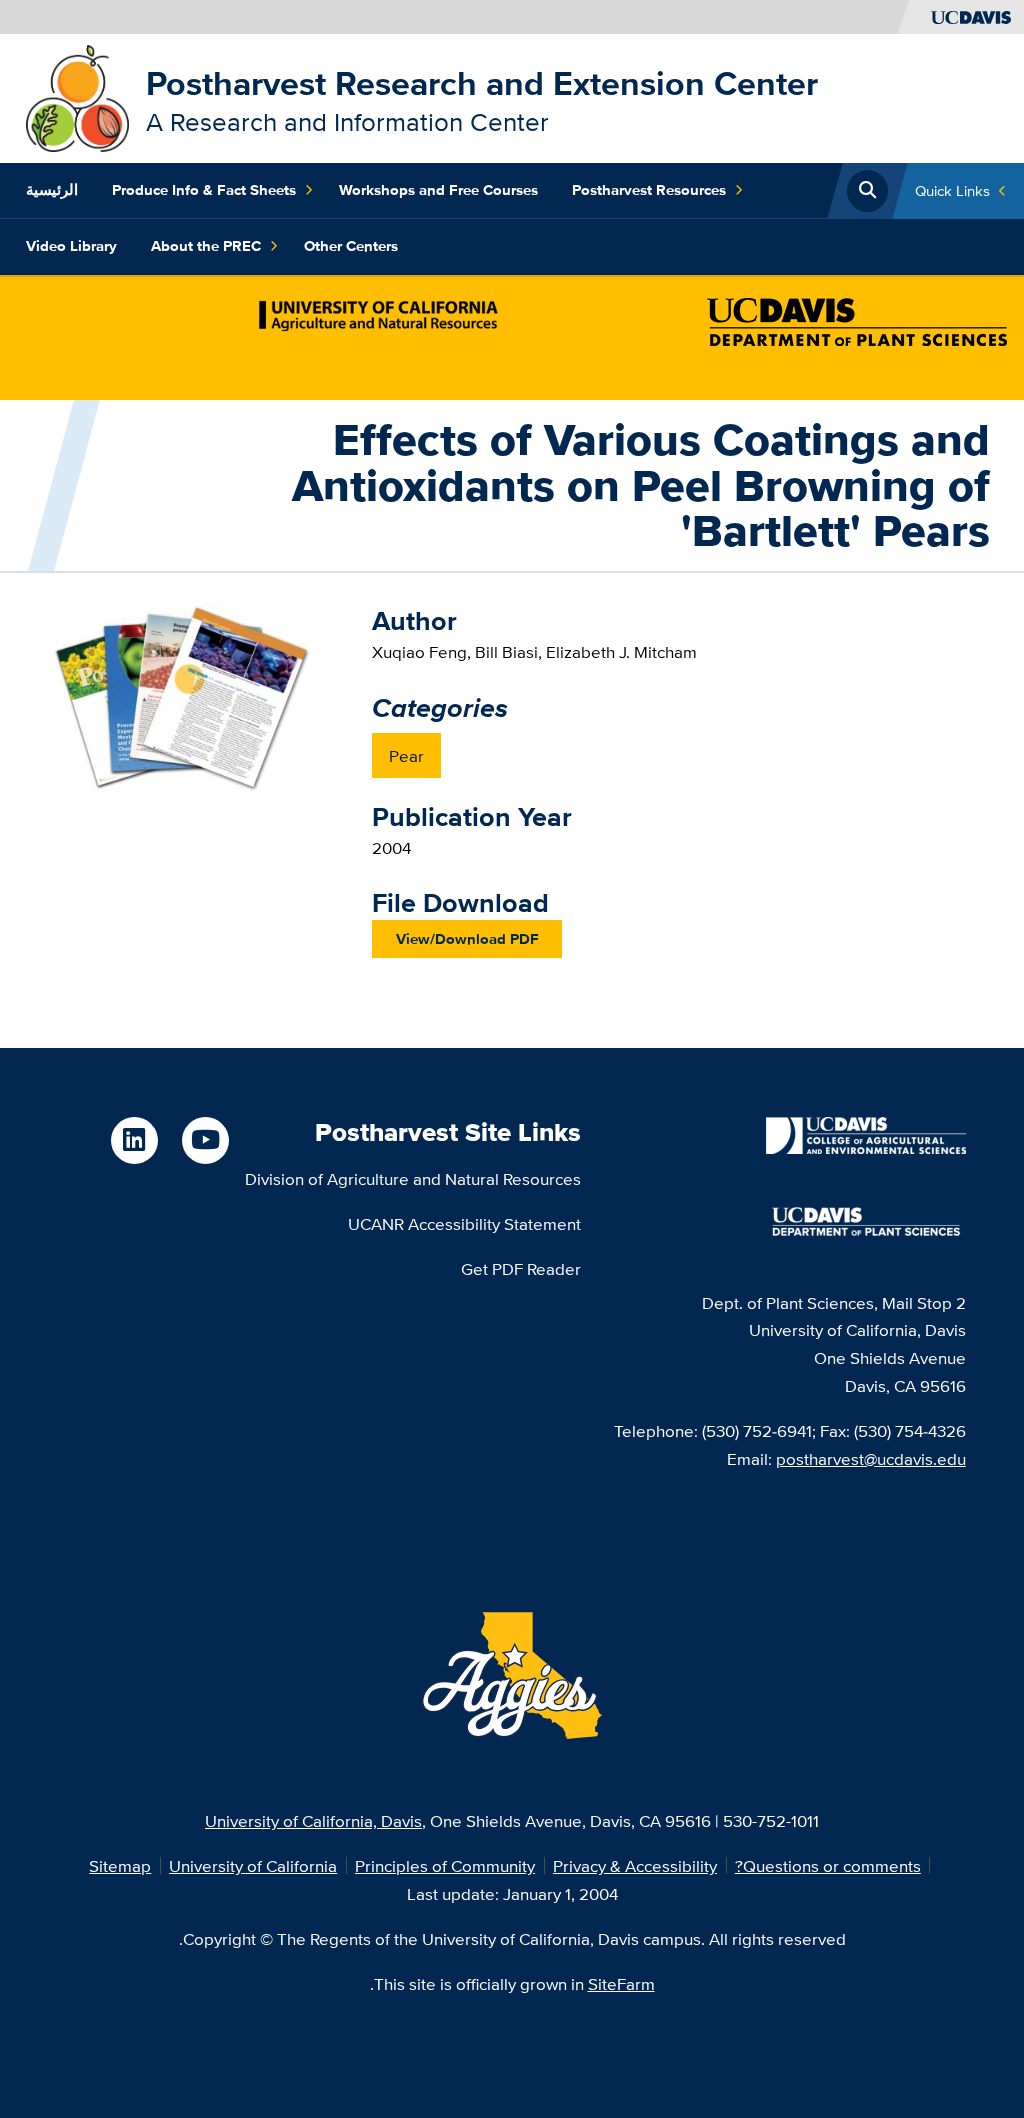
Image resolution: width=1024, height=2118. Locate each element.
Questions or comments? (828, 1865)
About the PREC (206, 246)
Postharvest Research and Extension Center (482, 83)
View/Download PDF (467, 939)
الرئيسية (52, 190)
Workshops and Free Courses (438, 190)
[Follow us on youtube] (205, 1140)
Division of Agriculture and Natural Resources (413, 1178)
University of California (253, 1865)
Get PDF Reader (521, 1268)
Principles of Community (445, 1865)
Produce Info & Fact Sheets (204, 190)
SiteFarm (621, 1983)
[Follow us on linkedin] (134, 1140)
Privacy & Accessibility (635, 1865)
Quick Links (952, 190)
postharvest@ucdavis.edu (871, 1458)
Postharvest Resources (649, 190)
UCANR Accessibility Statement (464, 1223)
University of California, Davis (313, 1820)
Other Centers (351, 246)
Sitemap (120, 1865)
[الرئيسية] (77, 96)
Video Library (71, 246)
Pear (406, 755)
